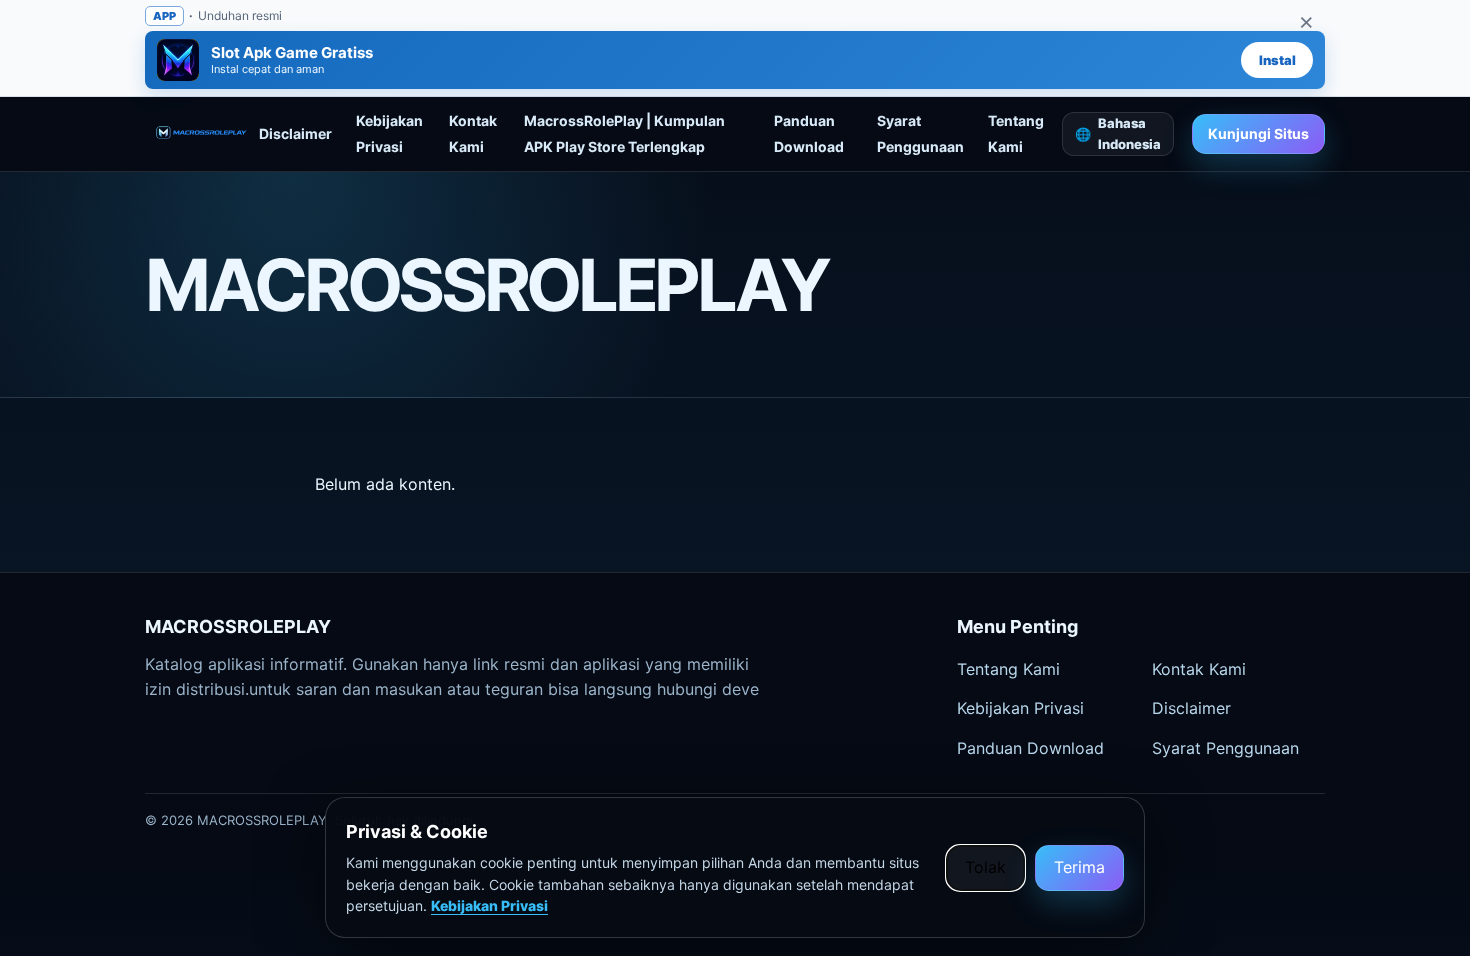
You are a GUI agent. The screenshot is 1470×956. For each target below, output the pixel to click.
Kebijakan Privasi (1020, 708)
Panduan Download (1030, 748)
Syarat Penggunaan (1225, 748)
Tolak (985, 867)
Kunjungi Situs (1258, 133)
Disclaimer (295, 133)
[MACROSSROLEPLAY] (202, 134)
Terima (1079, 867)
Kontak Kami (1199, 669)
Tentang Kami (1008, 669)
